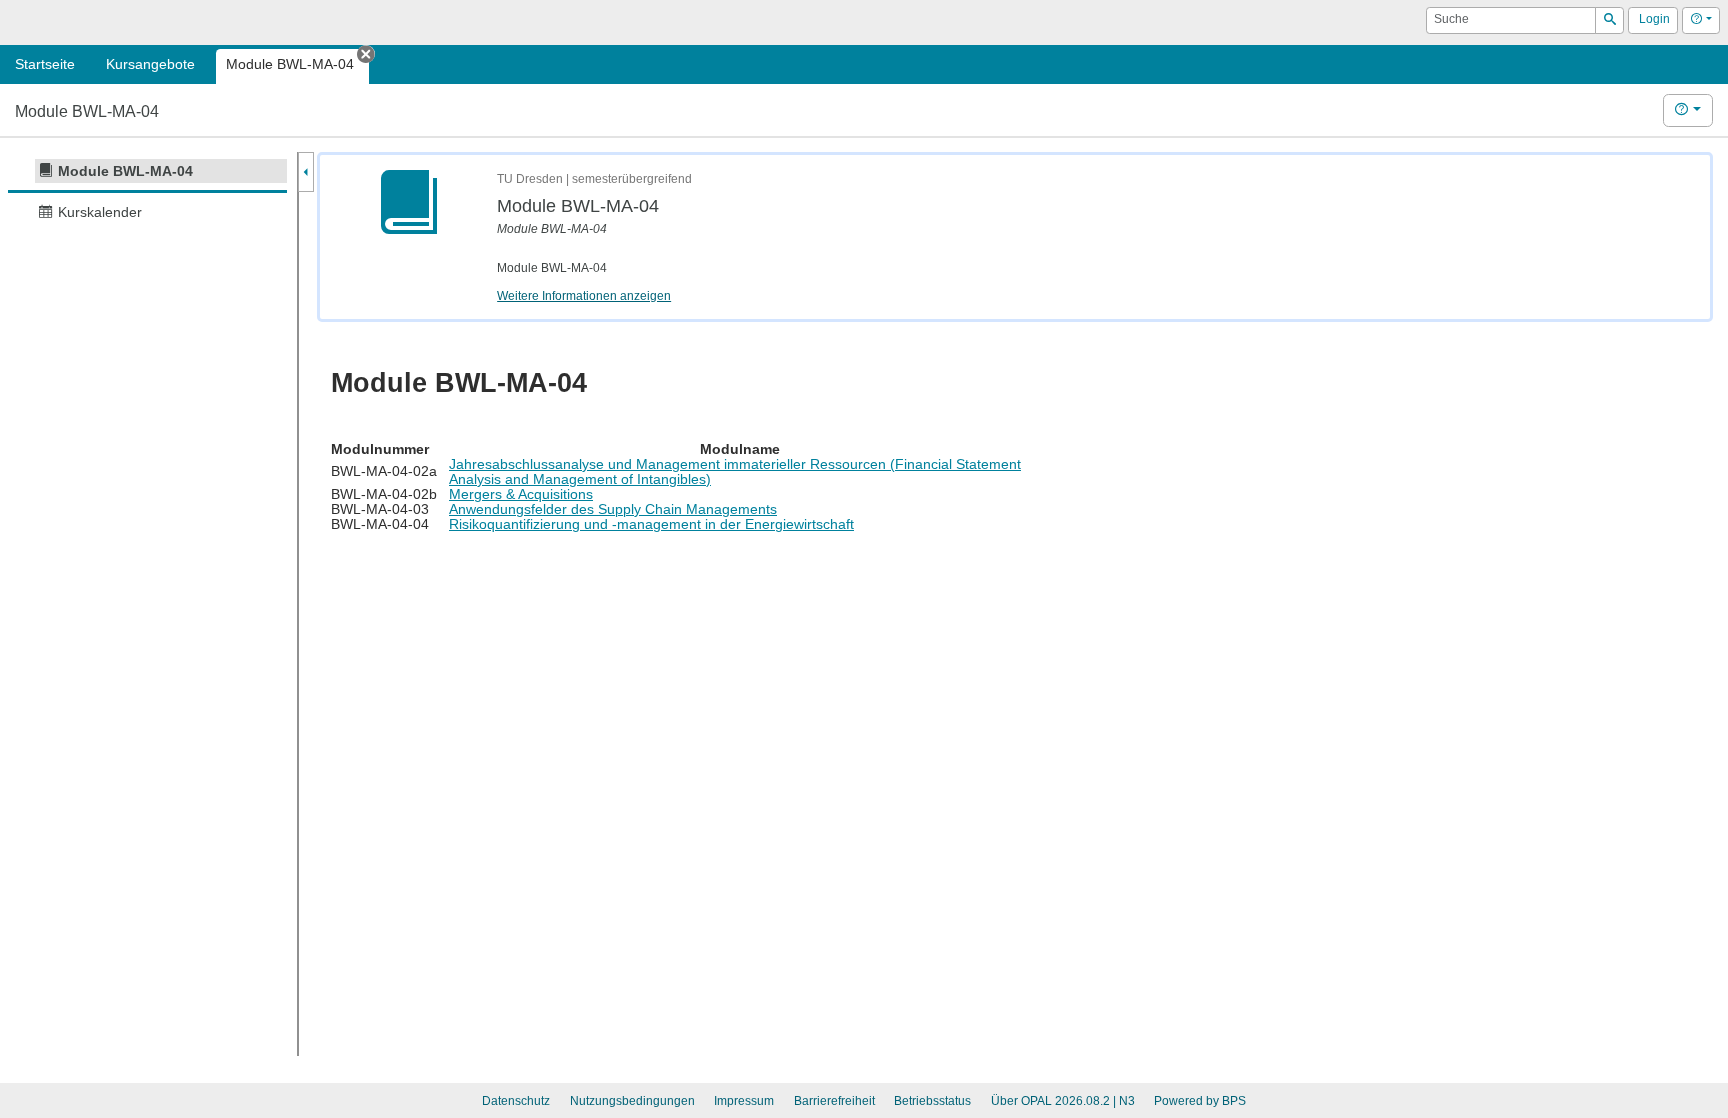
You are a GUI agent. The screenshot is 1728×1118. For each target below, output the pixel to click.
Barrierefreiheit (834, 1101)
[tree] (147, 191)
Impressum (744, 1101)
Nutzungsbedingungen (632, 1101)
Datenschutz (516, 1101)
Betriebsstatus (932, 1101)
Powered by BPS (1200, 1101)
